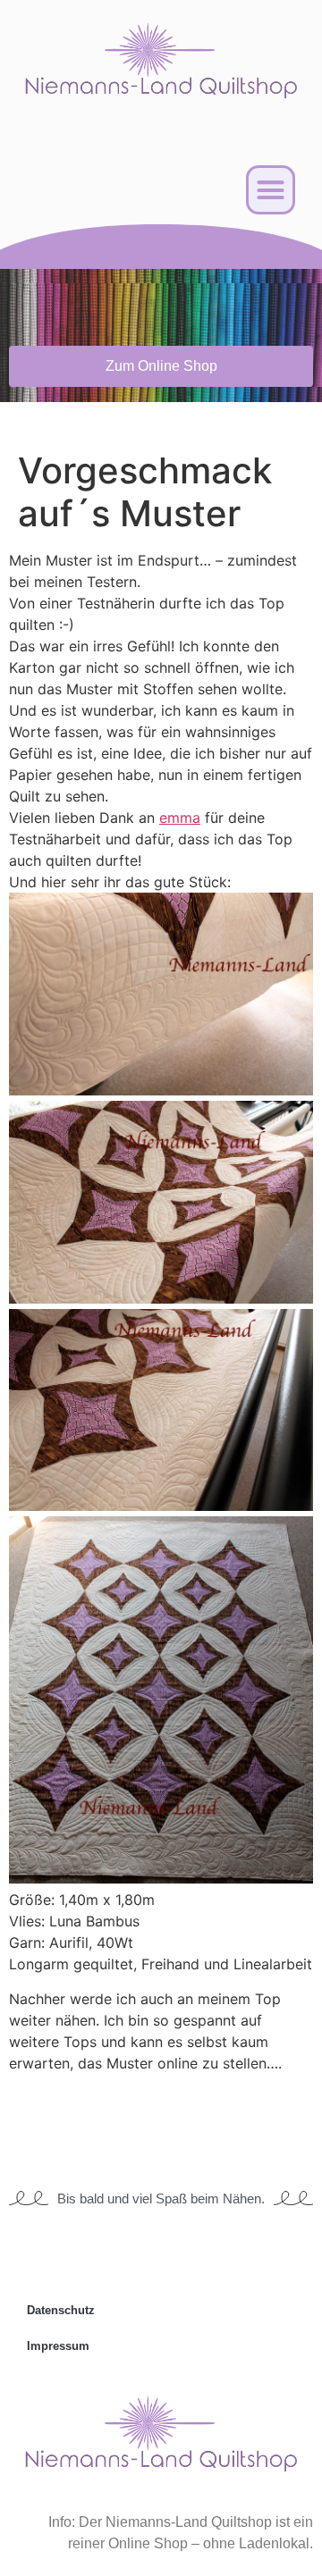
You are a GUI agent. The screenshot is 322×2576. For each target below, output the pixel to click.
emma (180, 818)
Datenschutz (61, 2310)
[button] (271, 190)
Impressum (58, 2346)
